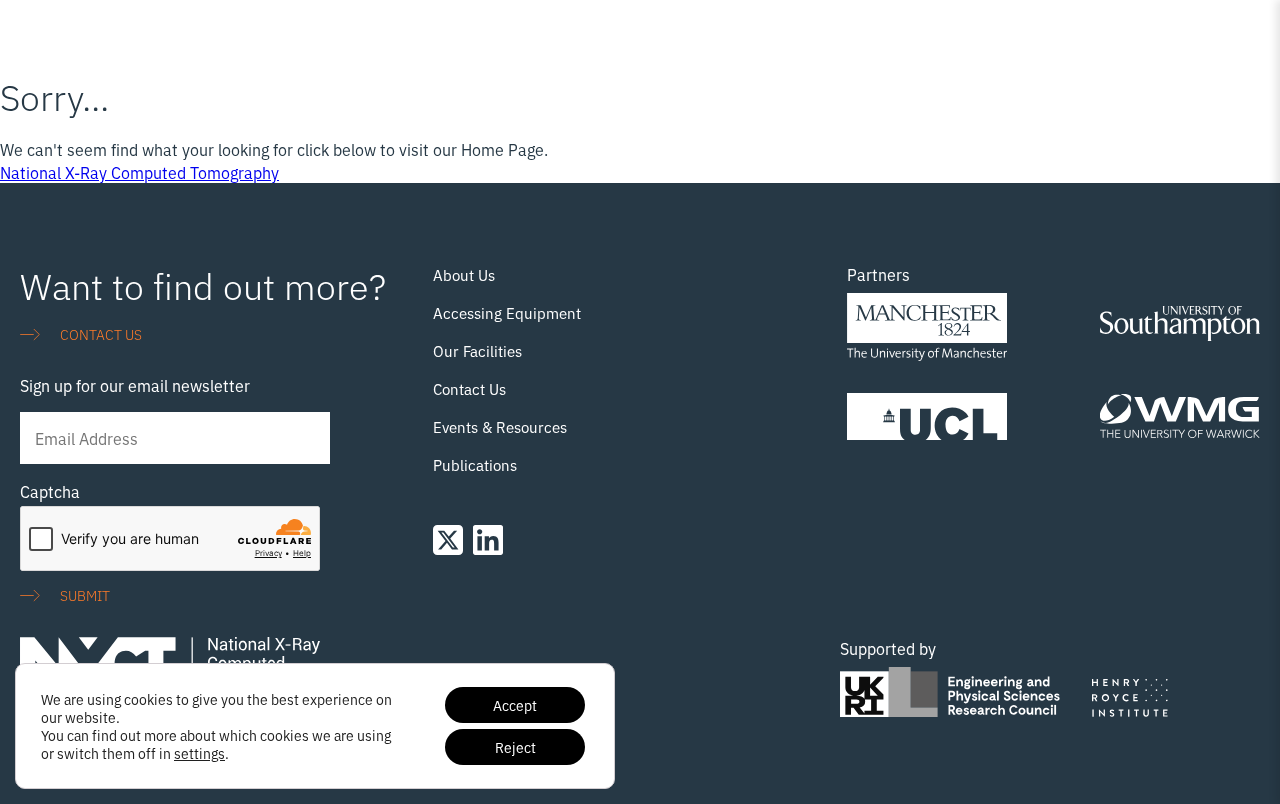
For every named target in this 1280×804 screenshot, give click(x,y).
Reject (515, 746)
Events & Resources (500, 426)
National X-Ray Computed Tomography (139, 172)
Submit (85, 594)
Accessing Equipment (507, 312)
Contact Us (469, 388)
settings (199, 753)
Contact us (101, 333)
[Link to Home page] (120, 36)
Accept (515, 704)
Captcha (50, 491)
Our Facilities (477, 350)
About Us (464, 274)
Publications (475, 464)
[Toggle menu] (1248, 29)
